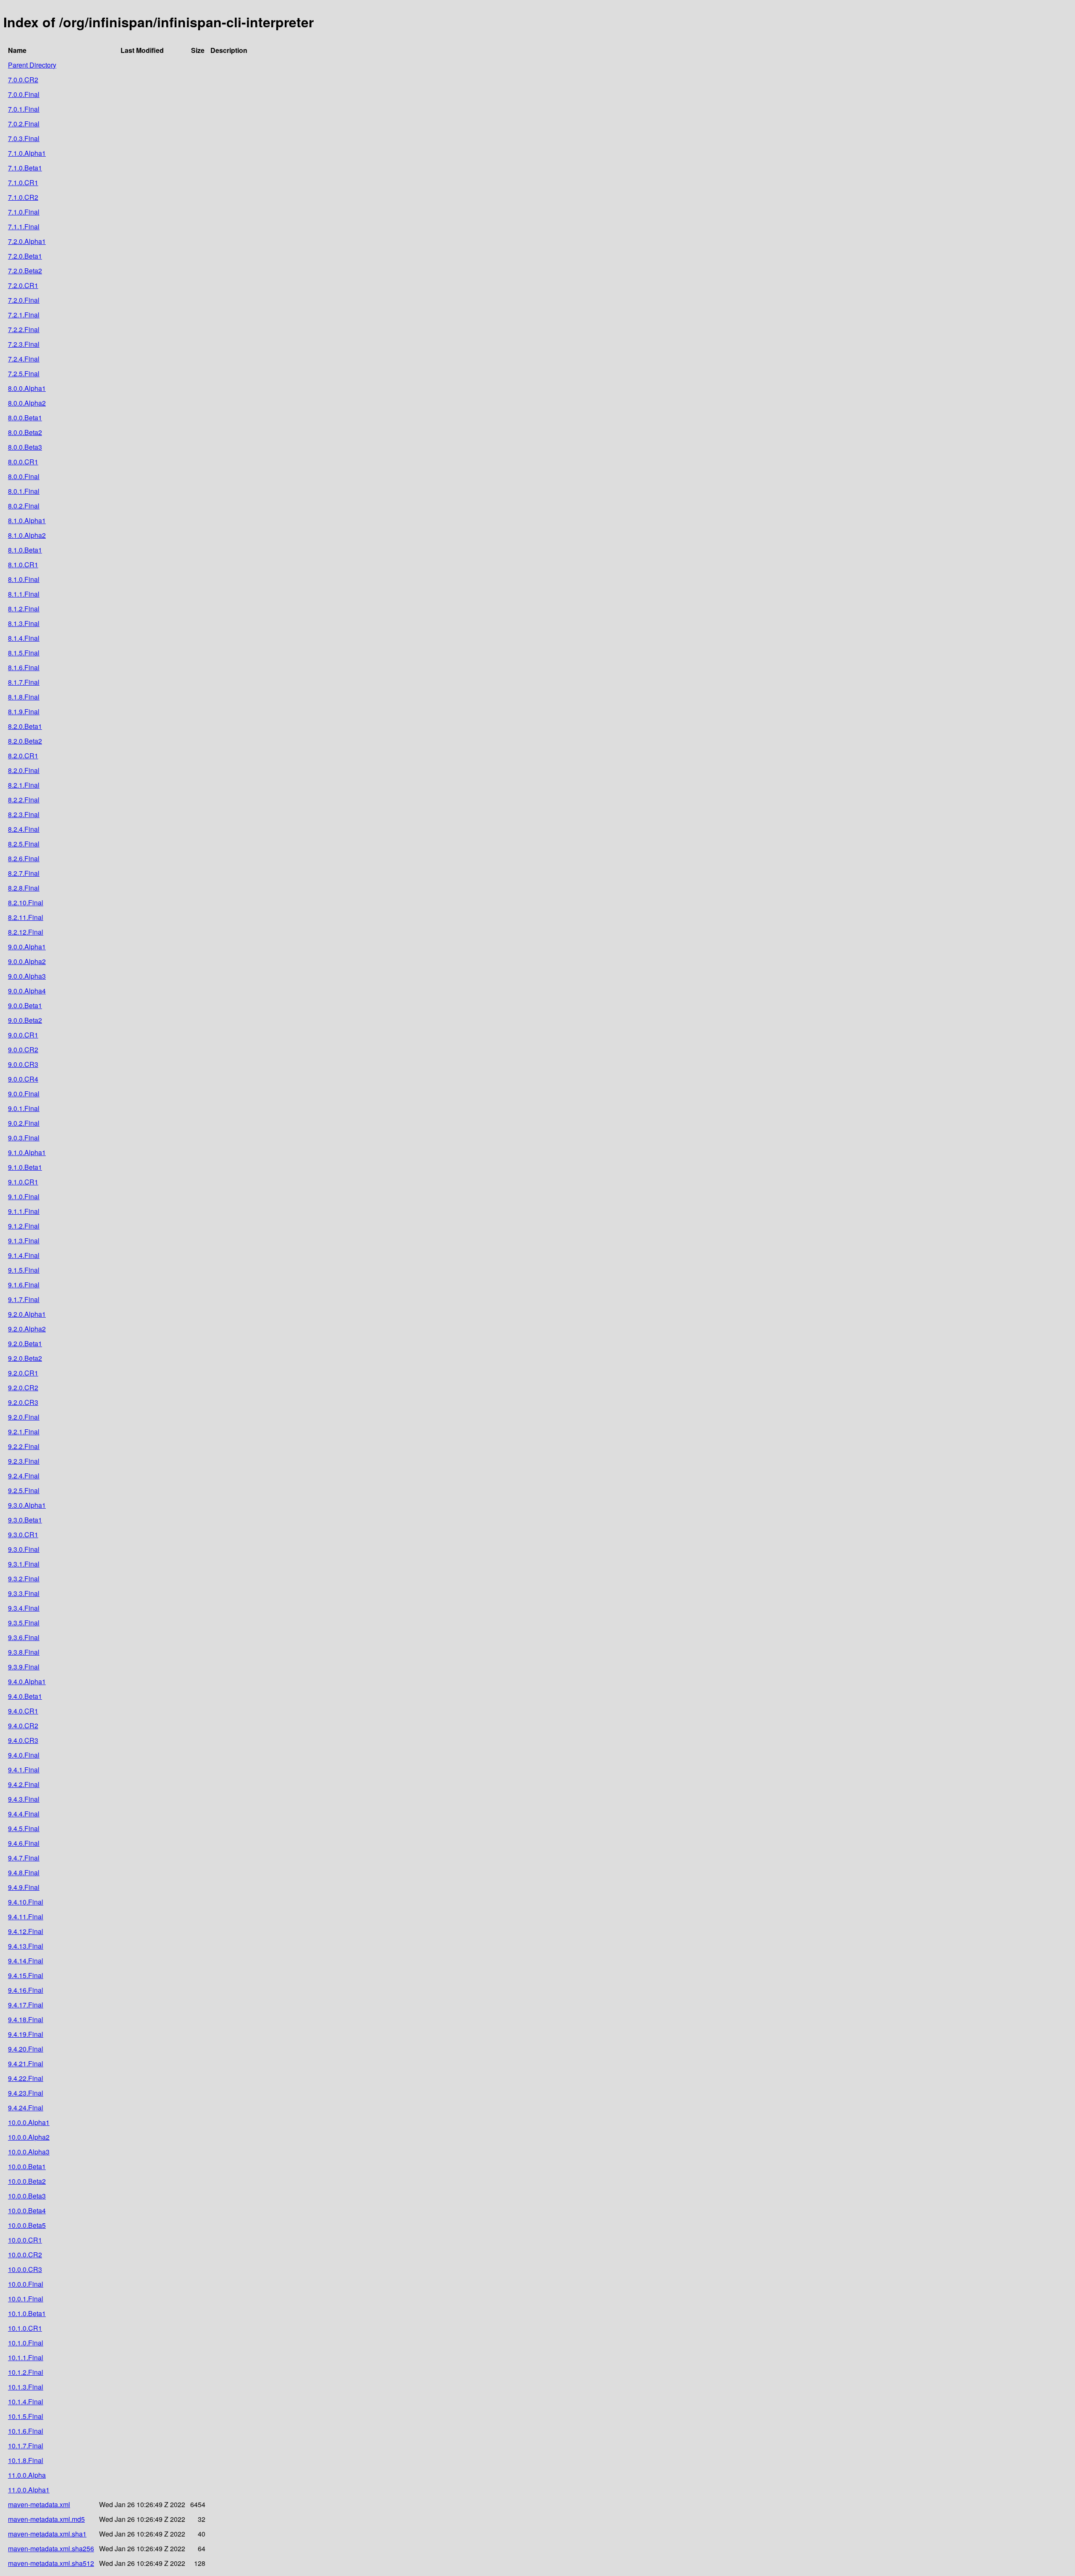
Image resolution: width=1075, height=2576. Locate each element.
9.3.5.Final (24, 1623)
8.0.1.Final (24, 491)
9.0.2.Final (24, 1123)
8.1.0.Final (24, 579)
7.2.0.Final (24, 300)
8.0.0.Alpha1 (27, 388)
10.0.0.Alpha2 (29, 2137)
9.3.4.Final (24, 1608)
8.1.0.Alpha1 (27, 520)
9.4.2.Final (24, 1784)
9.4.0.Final (24, 1755)
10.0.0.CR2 (25, 2255)
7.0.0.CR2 (23, 80)
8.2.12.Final (26, 932)
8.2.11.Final (26, 917)
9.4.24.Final (26, 2108)
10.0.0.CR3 (25, 2269)
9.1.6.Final (24, 1285)
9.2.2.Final (24, 1446)
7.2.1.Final (24, 315)
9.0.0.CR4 (23, 1079)
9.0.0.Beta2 (25, 1020)
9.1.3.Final (24, 1241)
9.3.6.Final (24, 1637)
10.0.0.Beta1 (27, 2166)
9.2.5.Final (24, 1490)
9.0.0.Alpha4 (27, 991)
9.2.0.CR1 (23, 1373)
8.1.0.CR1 (23, 565)
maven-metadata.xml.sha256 (51, 2548)
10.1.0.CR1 (25, 2328)
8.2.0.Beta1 (25, 726)
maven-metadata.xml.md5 (46, 2519)
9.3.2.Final (24, 1579)
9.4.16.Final (26, 1990)
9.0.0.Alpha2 (27, 961)
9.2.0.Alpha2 (27, 1329)
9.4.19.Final (26, 2034)
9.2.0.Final (24, 1417)
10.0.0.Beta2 (27, 2181)
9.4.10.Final (26, 1902)
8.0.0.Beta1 (25, 418)
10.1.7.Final (26, 2446)
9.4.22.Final (26, 2078)
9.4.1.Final (24, 1770)
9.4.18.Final (26, 2019)
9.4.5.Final (24, 1828)
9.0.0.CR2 (23, 1050)
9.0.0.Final (24, 1094)
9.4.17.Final (26, 2005)
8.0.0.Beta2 (25, 432)
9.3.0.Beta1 (25, 1520)
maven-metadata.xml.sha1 (47, 2534)
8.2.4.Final (24, 829)
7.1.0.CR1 (23, 182)
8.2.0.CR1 (23, 756)
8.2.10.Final (26, 903)
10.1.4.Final (26, 2402)
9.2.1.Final (24, 1432)
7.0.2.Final (24, 124)
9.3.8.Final (24, 1652)
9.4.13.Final (26, 1946)
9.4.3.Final (24, 1799)
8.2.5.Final (24, 844)
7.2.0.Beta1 (25, 256)
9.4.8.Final (24, 1872)
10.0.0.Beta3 (27, 2196)
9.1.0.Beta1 (25, 1167)
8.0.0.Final (24, 476)
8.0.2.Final (24, 506)
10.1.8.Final (26, 2460)
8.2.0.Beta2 (25, 741)
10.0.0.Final (26, 2284)
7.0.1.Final (24, 109)
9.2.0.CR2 (23, 1388)
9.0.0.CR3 (23, 1064)
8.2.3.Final (24, 814)
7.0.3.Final (24, 138)
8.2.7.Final (24, 873)
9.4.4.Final (24, 1814)
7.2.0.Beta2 (25, 271)
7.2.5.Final (24, 373)
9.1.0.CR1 (23, 1182)
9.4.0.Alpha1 (27, 1681)
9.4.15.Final (26, 1975)
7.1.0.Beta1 (25, 168)
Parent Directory (32, 65)
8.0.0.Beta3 (25, 447)
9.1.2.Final (24, 1226)
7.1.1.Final (24, 227)
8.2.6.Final (24, 858)
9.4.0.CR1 (23, 1711)
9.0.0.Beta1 (25, 1005)
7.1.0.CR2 (23, 197)
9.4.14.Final (26, 1961)
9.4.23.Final (26, 2093)
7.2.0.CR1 (23, 285)
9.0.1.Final (24, 1108)
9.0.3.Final (24, 1138)
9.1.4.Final (24, 1255)
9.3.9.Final (24, 1667)
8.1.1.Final (24, 594)
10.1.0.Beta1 (27, 2313)
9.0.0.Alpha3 (27, 976)
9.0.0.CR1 (23, 1035)
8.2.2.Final (24, 800)
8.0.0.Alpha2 (27, 403)
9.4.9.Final (24, 1887)
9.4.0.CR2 (23, 1726)
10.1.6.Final (26, 2431)
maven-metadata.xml (39, 2504)
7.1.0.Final (24, 212)
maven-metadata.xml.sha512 (51, 2563)
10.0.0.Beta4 (27, 2210)
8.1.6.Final (24, 667)
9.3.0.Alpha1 (27, 1505)
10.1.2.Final (26, 2372)
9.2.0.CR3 (23, 1402)
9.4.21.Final (26, 2064)
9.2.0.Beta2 (25, 1358)
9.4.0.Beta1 (25, 1696)
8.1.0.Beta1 (25, 550)
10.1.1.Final (26, 2357)
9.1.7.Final (24, 1299)
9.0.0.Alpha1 (27, 947)
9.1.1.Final (24, 1211)
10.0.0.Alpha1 (29, 2122)
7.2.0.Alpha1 (27, 241)
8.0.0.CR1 (23, 462)
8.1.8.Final (24, 697)
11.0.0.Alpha (27, 2475)
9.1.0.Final (24, 1196)
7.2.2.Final (24, 329)
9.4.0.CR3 (23, 1740)
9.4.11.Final (26, 1917)
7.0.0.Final (24, 94)
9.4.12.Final (26, 1931)
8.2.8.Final (24, 888)
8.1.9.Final (24, 711)
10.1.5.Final (26, 2416)
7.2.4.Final (24, 359)
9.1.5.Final (24, 1270)
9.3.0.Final (24, 1549)
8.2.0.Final (24, 770)
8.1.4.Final (24, 638)
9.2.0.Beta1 (25, 1343)
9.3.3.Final (24, 1593)
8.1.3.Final (24, 623)
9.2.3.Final (24, 1461)
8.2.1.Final (24, 785)
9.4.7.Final (24, 1858)
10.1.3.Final (26, 2387)
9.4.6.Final (24, 1843)
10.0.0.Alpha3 (29, 2152)
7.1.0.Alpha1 (27, 153)
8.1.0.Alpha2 (27, 535)
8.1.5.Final (24, 653)
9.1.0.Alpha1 (27, 1152)
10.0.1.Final (26, 2299)
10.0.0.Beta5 (27, 2225)
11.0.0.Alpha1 (29, 2490)
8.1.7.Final (24, 682)
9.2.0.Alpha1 (27, 1314)
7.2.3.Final (24, 344)
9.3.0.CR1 (23, 1534)
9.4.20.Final (26, 2049)
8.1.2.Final (24, 609)
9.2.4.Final (24, 1476)
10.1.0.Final (26, 2343)
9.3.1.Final (24, 1564)
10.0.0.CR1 (25, 2240)
